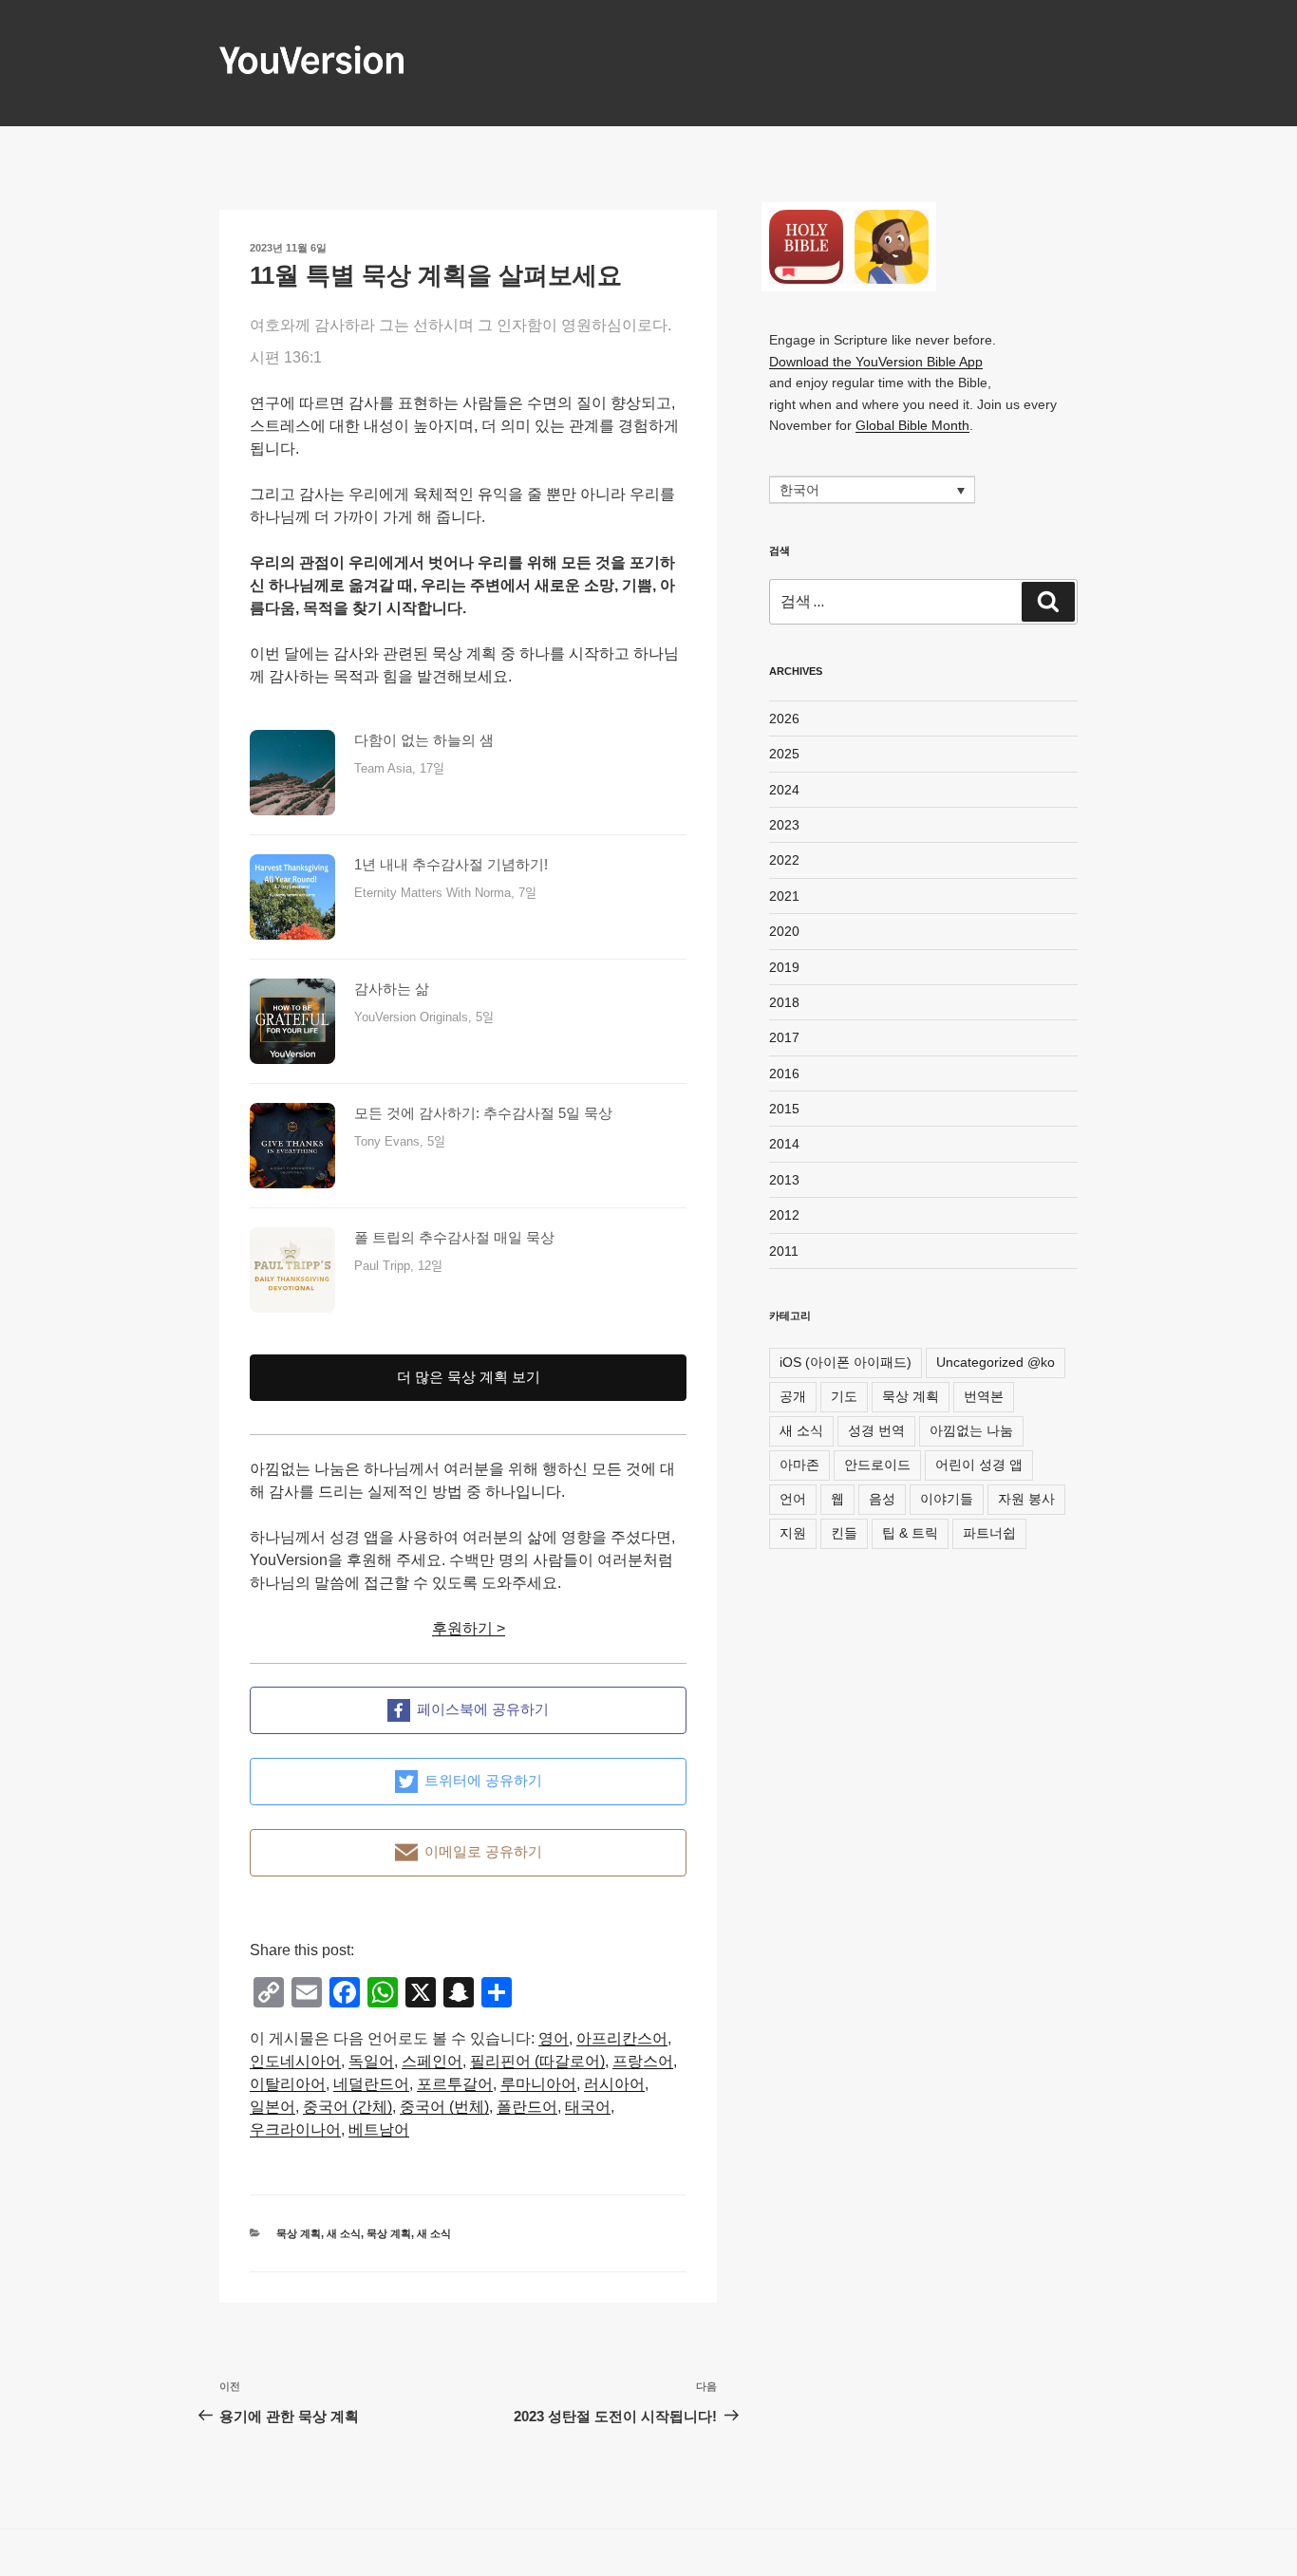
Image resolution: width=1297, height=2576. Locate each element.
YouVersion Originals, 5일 (424, 1017)
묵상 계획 (299, 2233)
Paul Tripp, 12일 (398, 1266)
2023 (784, 825)
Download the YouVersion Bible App (876, 362)
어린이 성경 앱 (979, 1465)
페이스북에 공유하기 (483, 1709)
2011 (784, 1251)
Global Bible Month (912, 425)
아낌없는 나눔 (971, 1430)
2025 (784, 754)
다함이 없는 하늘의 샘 (424, 740)
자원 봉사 (1026, 1499)
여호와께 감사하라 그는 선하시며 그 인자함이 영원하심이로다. (461, 325)
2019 (784, 967)
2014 (784, 1144)
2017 (784, 1037)
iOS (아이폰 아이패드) (846, 1362)
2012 (784, 1215)
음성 (882, 1499)
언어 (793, 1499)
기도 (844, 1396)
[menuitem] (554, 2039)
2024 (784, 790)
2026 (784, 719)
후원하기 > (469, 1628)
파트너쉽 (989, 1533)
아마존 (799, 1465)
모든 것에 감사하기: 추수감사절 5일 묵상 (483, 1113)
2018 (784, 1002)
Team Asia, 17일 (399, 768)
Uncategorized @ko (996, 1362)
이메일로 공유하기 (483, 1851)
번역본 (984, 1396)
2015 (784, 1109)
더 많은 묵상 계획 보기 (469, 1377)
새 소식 (344, 2233)
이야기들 (947, 1499)
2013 (784, 1180)
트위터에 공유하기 (483, 1780)
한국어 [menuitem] (799, 491)
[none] (872, 489)
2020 (784, 931)
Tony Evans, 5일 (400, 1141)
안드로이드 (877, 1465)
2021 (784, 896)
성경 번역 (876, 1430)
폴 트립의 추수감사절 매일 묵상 (454, 1237)
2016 (784, 1073)
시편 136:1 (286, 357)
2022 (784, 860)
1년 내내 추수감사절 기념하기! (451, 864)
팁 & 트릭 (910, 1533)
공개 (793, 1396)
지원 (793, 1533)
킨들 (844, 1533)
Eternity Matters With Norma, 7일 (445, 893)
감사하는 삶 (392, 989)
